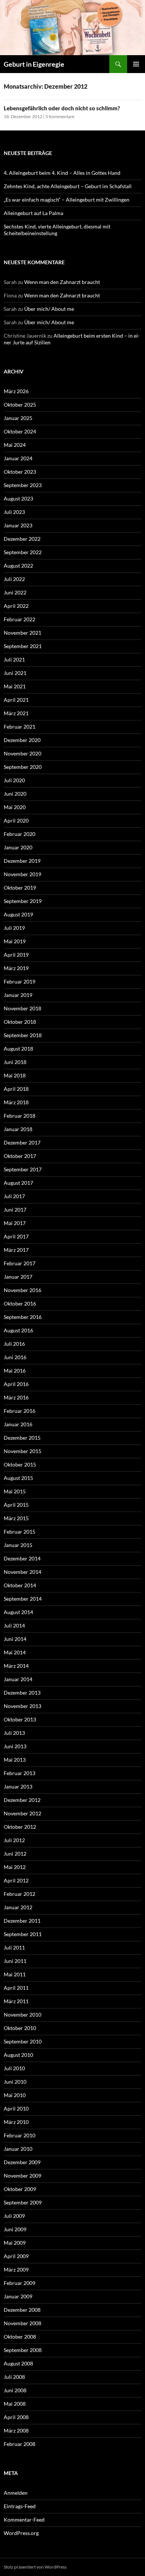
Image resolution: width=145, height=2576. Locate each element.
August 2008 (18, 2363)
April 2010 (16, 2108)
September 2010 (23, 2041)
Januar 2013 (18, 1786)
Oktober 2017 (20, 1156)
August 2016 (18, 1330)
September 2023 (23, 485)
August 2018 (18, 1049)
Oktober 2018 (20, 1022)
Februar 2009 (20, 2283)
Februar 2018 (20, 1116)
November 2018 (22, 1008)
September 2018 (23, 1035)
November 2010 (22, 2015)
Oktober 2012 (20, 1827)
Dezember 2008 (22, 2310)
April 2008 (16, 2417)
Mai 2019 (15, 941)
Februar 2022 (20, 619)
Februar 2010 (20, 2135)
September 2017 (23, 1169)
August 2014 (18, 1612)
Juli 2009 (14, 2216)
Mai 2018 (15, 1075)
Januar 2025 (18, 418)
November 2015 (22, 1451)
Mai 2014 (15, 1652)
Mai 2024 (15, 445)
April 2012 (16, 1880)
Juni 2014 (15, 1639)
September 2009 (23, 2202)
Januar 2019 (18, 995)
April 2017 (16, 1236)
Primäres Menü (136, 64)
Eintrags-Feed (20, 2506)
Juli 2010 (14, 2068)
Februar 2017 (20, 1263)
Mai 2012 (15, 1867)
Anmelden (16, 2493)
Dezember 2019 (22, 861)
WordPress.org (21, 2533)
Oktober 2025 (20, 405)
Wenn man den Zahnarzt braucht (62, 282)
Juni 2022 (15, 592)
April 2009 (16, 2256)
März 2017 (16, 1250)
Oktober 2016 (20, 1303)
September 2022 (23, 552)
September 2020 (23, 767)
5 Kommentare (60, 116)
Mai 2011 (15, 1974)
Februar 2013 (20, 1773)
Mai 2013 (15, 1760)
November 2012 (22, 1813)
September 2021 (23, 646)
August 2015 (18, 1478)
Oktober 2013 (20, 1719)
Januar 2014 (18, 1679)
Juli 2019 (14, 928)
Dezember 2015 (22, 1438)
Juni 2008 (15, 2390)
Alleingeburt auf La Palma (33, 213)
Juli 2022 (14, 579)
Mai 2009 (15, 2243)
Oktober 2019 (20, 888)
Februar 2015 (20, 1532)
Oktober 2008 (20, 2337)
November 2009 (22, 2176)
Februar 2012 (20, 1894)
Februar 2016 (20, 1411)
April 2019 (16, 955)
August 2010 (18, 2055)
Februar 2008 (20, 2444)
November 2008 (22, 2323)
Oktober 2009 (20, 2189)
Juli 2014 (14, 1625)
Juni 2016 (15, 1357)
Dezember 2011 (22, 1921)
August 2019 (18, 914)
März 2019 (16, 968)
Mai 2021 (15, 686)
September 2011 (23, 1934)
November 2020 (22, 753)
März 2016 (16, 1397)
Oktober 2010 (20, 2028)
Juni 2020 (15, 794)
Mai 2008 (15, 2404)
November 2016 (22, 1290)
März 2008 (16, 2430)
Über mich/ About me (49, 309)
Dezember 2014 (22, 1558)
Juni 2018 (15, 1062)
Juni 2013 (15, 1746)
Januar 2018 (18, 1129)
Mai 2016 (15, 1371)
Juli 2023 (14, 512)
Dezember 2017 (22, 1142)
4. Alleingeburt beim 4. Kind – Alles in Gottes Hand (62, 173)
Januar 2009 (18, 2296)
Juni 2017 (15, 1210)
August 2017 (18, 1183)
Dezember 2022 (22, 539)
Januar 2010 (18, 2149)
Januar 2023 (18, 525)
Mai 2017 (15, 1223)
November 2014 (22, 1572)
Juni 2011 (15, 1961)
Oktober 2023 (20, 472)
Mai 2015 (15, 1491)
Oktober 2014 (20, 1585)
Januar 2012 (18, 1907)
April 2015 (16, 1505)
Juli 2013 (14, 1733)
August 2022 (18, 566)
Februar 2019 (20, 981)
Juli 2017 (14, 1196)
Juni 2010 (15, 2082)
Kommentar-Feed (24, 2520)
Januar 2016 (18, 1424)
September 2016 (23, 1317)
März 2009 (16, 2269)
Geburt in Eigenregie (34, 64)
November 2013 (22, 1706)
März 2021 (16, 713)
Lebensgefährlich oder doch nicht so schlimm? (62, 108)
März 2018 (16, 1102)
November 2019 (22, 874)
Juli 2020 (14, 780)
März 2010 (16, 2122)
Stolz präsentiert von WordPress (35, 2567)
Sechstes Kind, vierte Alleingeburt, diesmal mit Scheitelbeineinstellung (57, 230)
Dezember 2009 (22, 2162)
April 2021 (16, 700)
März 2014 (16, 1666)
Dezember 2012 (22, 1800)
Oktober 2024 (20, 431)
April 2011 (16, 1988)
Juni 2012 (15, 1854)
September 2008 (23, 2350)
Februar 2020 (20, 834)
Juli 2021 (14, 659)
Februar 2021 (20, 727)
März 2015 (16, 1518)
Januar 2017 (18, 1277)
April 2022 (16, 606)
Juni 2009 (15, 2229)
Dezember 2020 (22, 740)
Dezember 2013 (22, 1693)
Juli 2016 (14, 1344)
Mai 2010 (15, 2095)
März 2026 (16, 391)
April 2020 (16, 820)
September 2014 (23, 1599)
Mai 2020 (15, 807)
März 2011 (16, 2001)
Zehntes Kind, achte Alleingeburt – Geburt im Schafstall (68, 186)
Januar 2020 (18, 847)
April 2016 (16, 1384)
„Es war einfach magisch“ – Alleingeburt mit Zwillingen (67, 200)
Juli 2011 (14, 1947)
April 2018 (16, 1089)
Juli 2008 (14, 2377)
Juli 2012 (14, 1840)
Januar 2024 (18, 458)
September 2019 (23, 901)
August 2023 (18, 498)
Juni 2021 (15, 673)
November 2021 (22, 633)
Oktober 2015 (20, 1464)
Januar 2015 (18, 1545)
